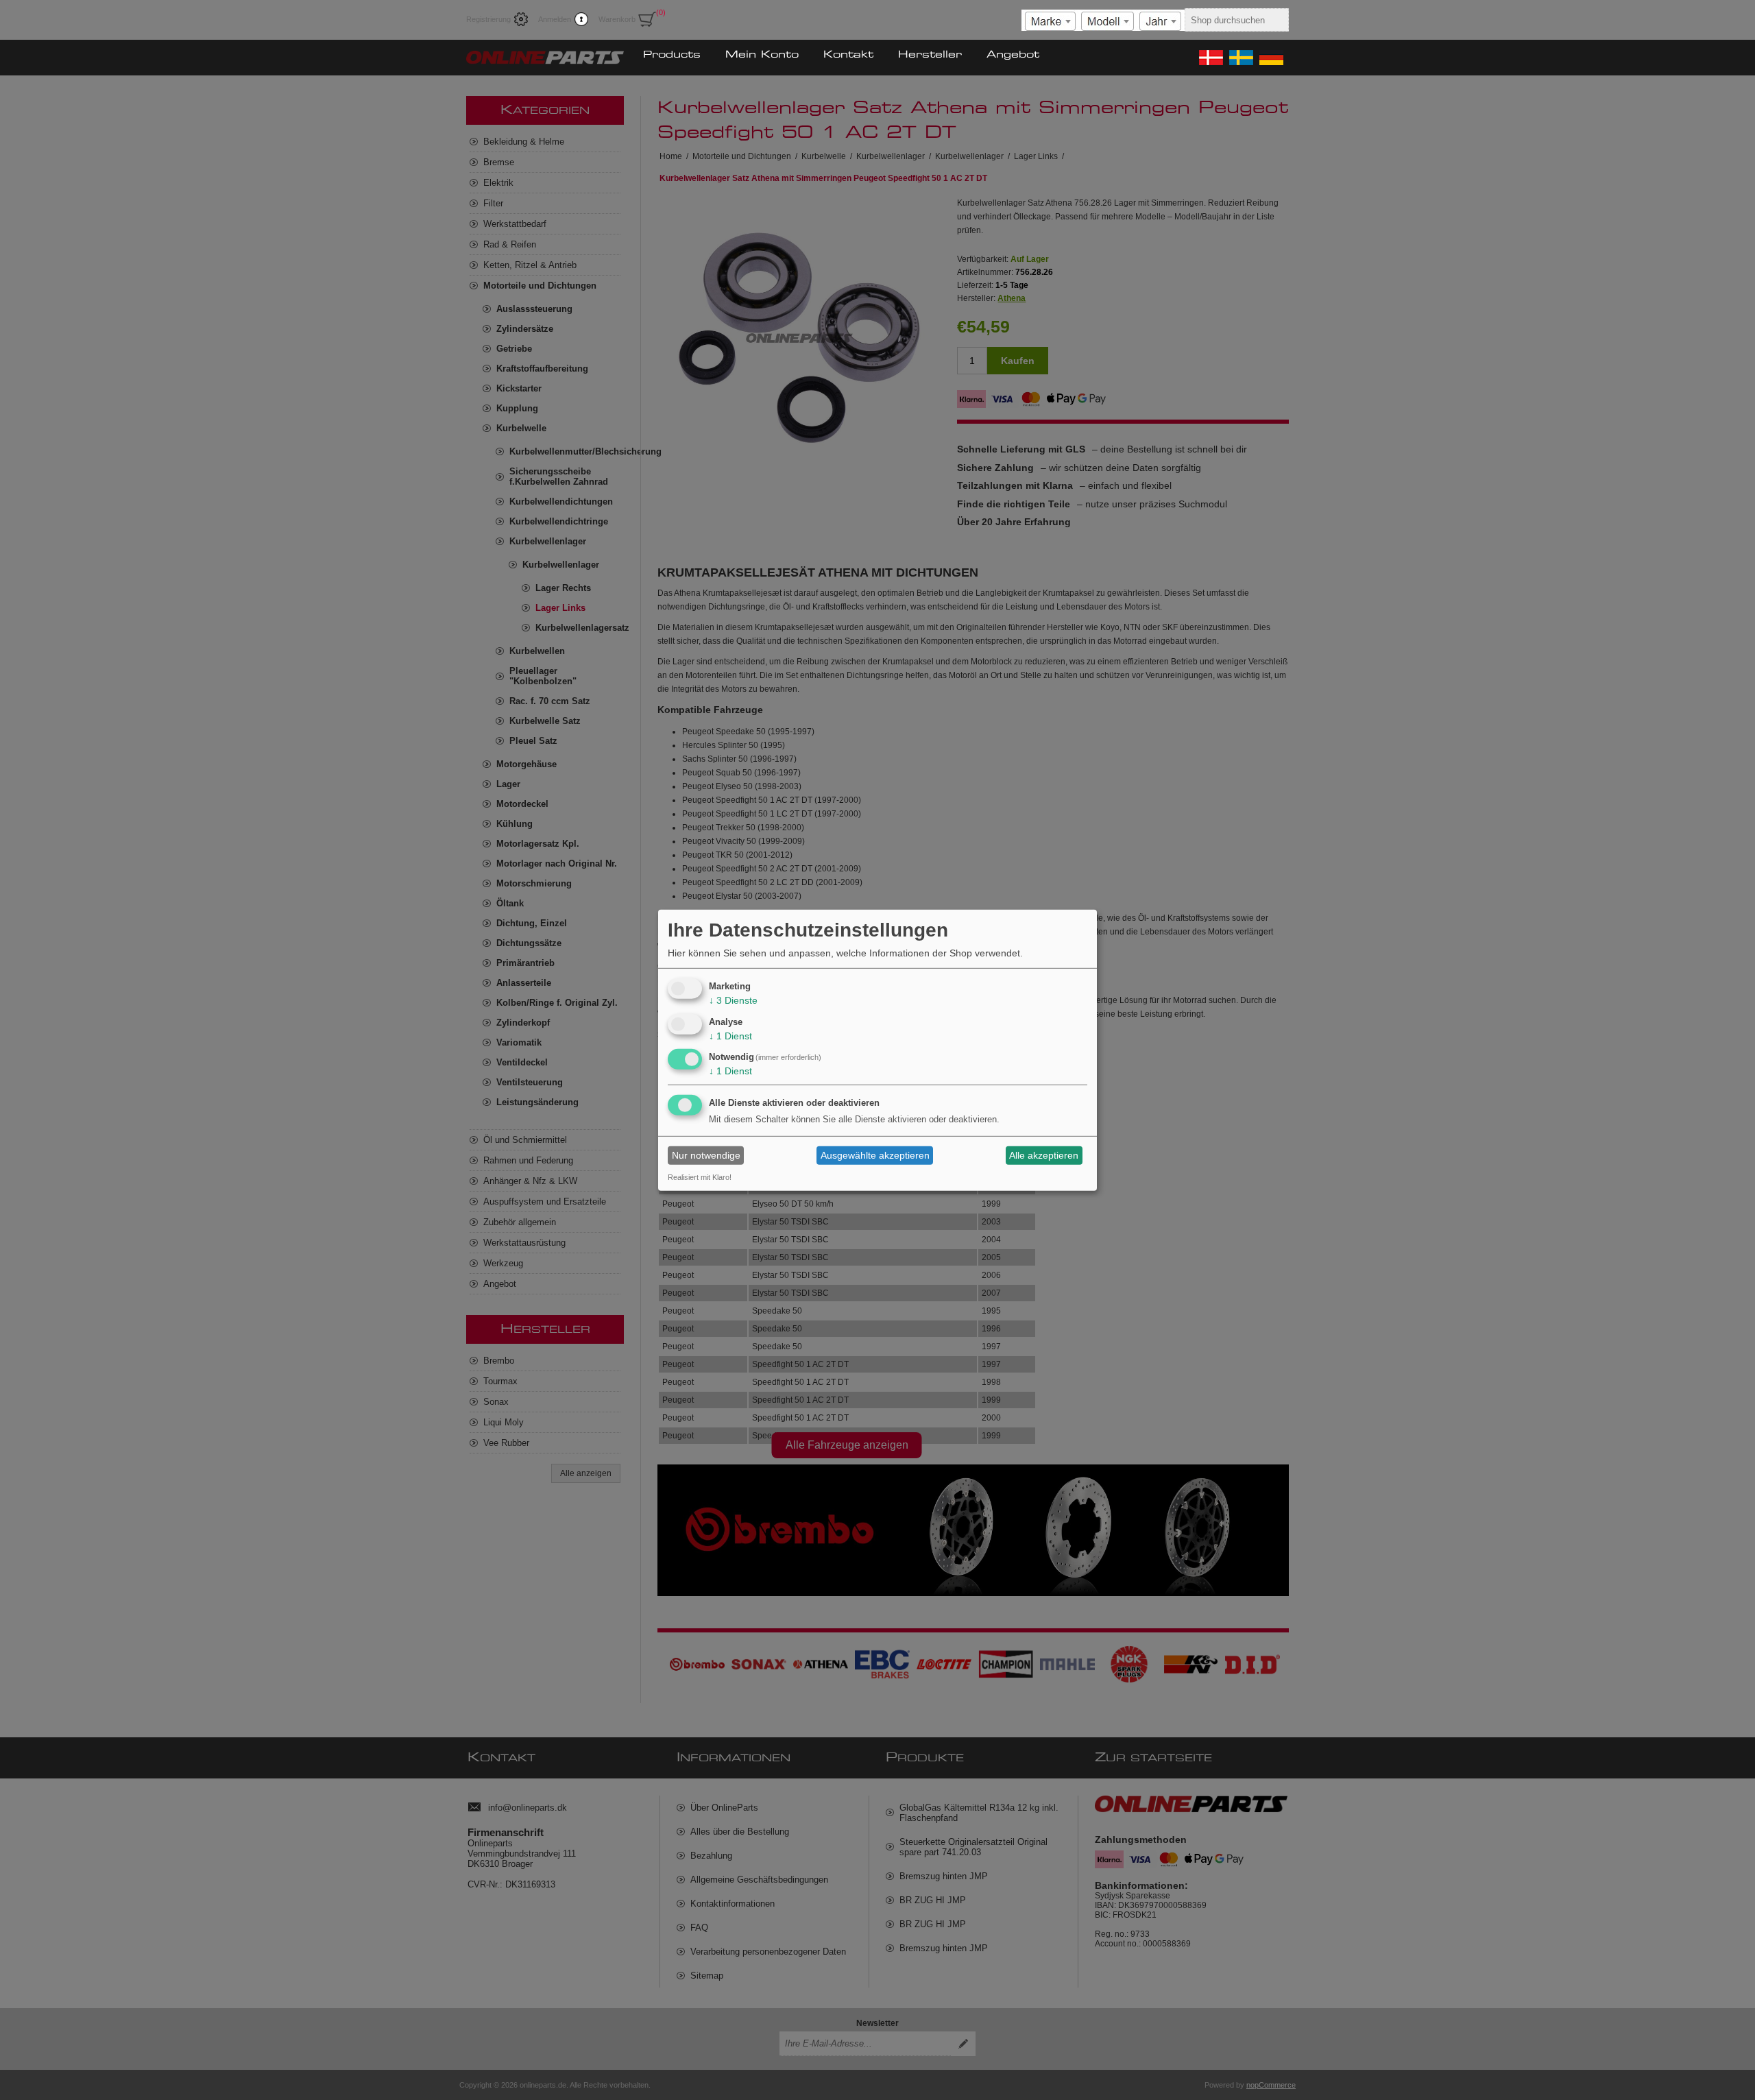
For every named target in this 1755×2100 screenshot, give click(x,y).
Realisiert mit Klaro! (700, 1177)
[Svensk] (1240, 58)
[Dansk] (1210, 58)
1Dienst (730, 1035)
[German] (1270, 58)
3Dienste (733, 1000)
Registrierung (488, 19)
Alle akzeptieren (1044, 1155)
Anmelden (555, 19)
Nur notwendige (706, 1155)
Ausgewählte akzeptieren (875, 1155)
